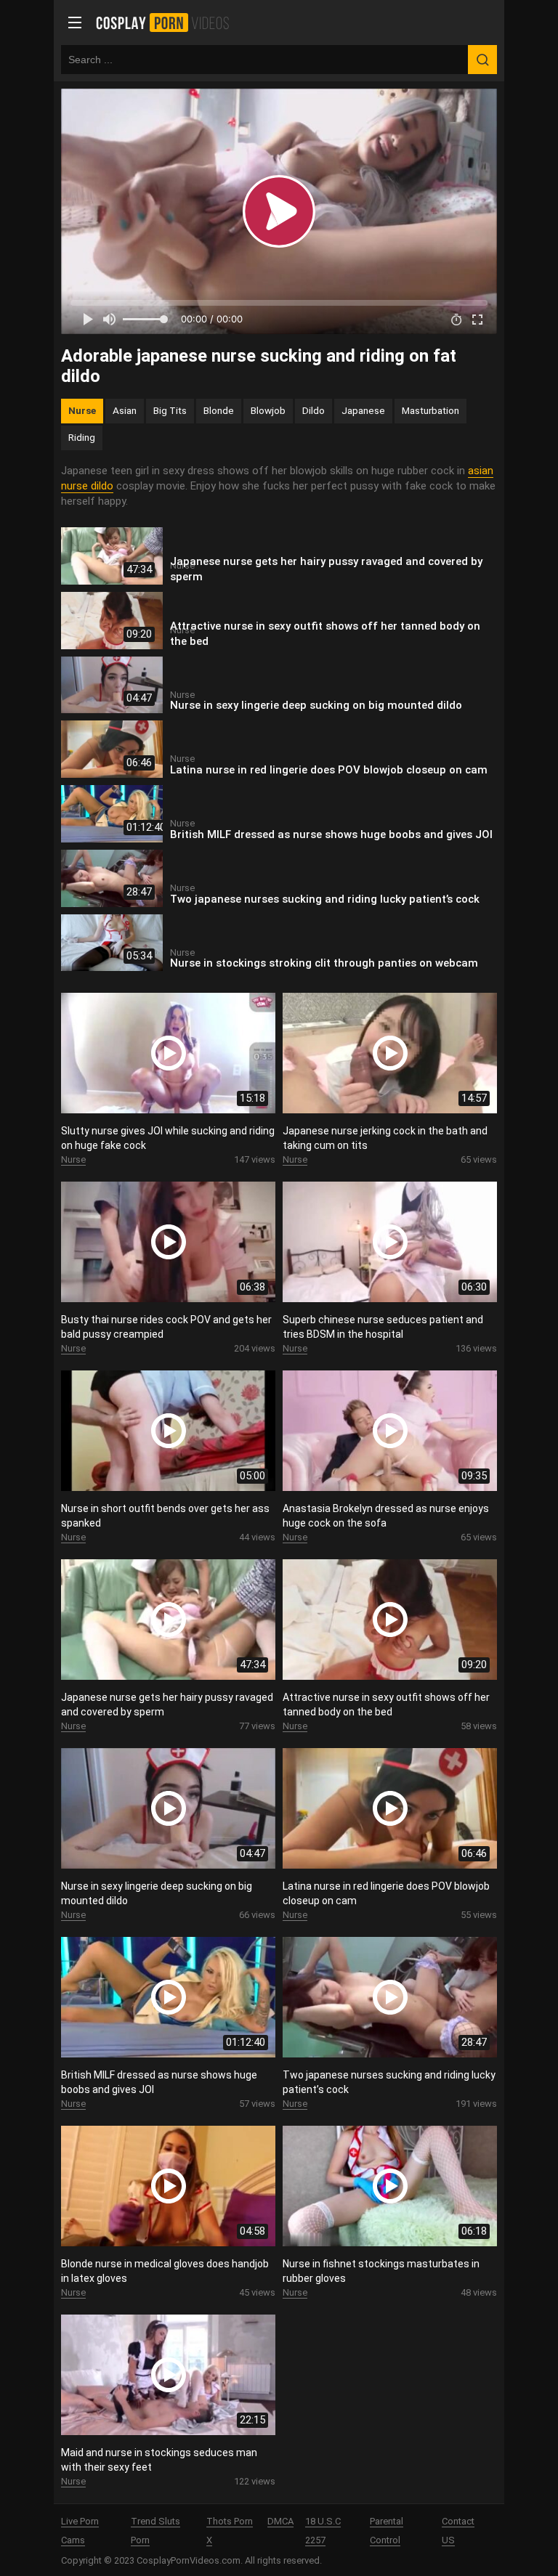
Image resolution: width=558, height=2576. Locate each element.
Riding (82, 437)
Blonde (219, 410)
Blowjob (268, 410)
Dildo (314, 410)
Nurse (82, 410)
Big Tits (170, 410)
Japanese (363, 410)
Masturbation (430, 410)
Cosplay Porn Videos (167, 23)
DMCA (280, 2521)
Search (482, 60)
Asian (125, 410)
